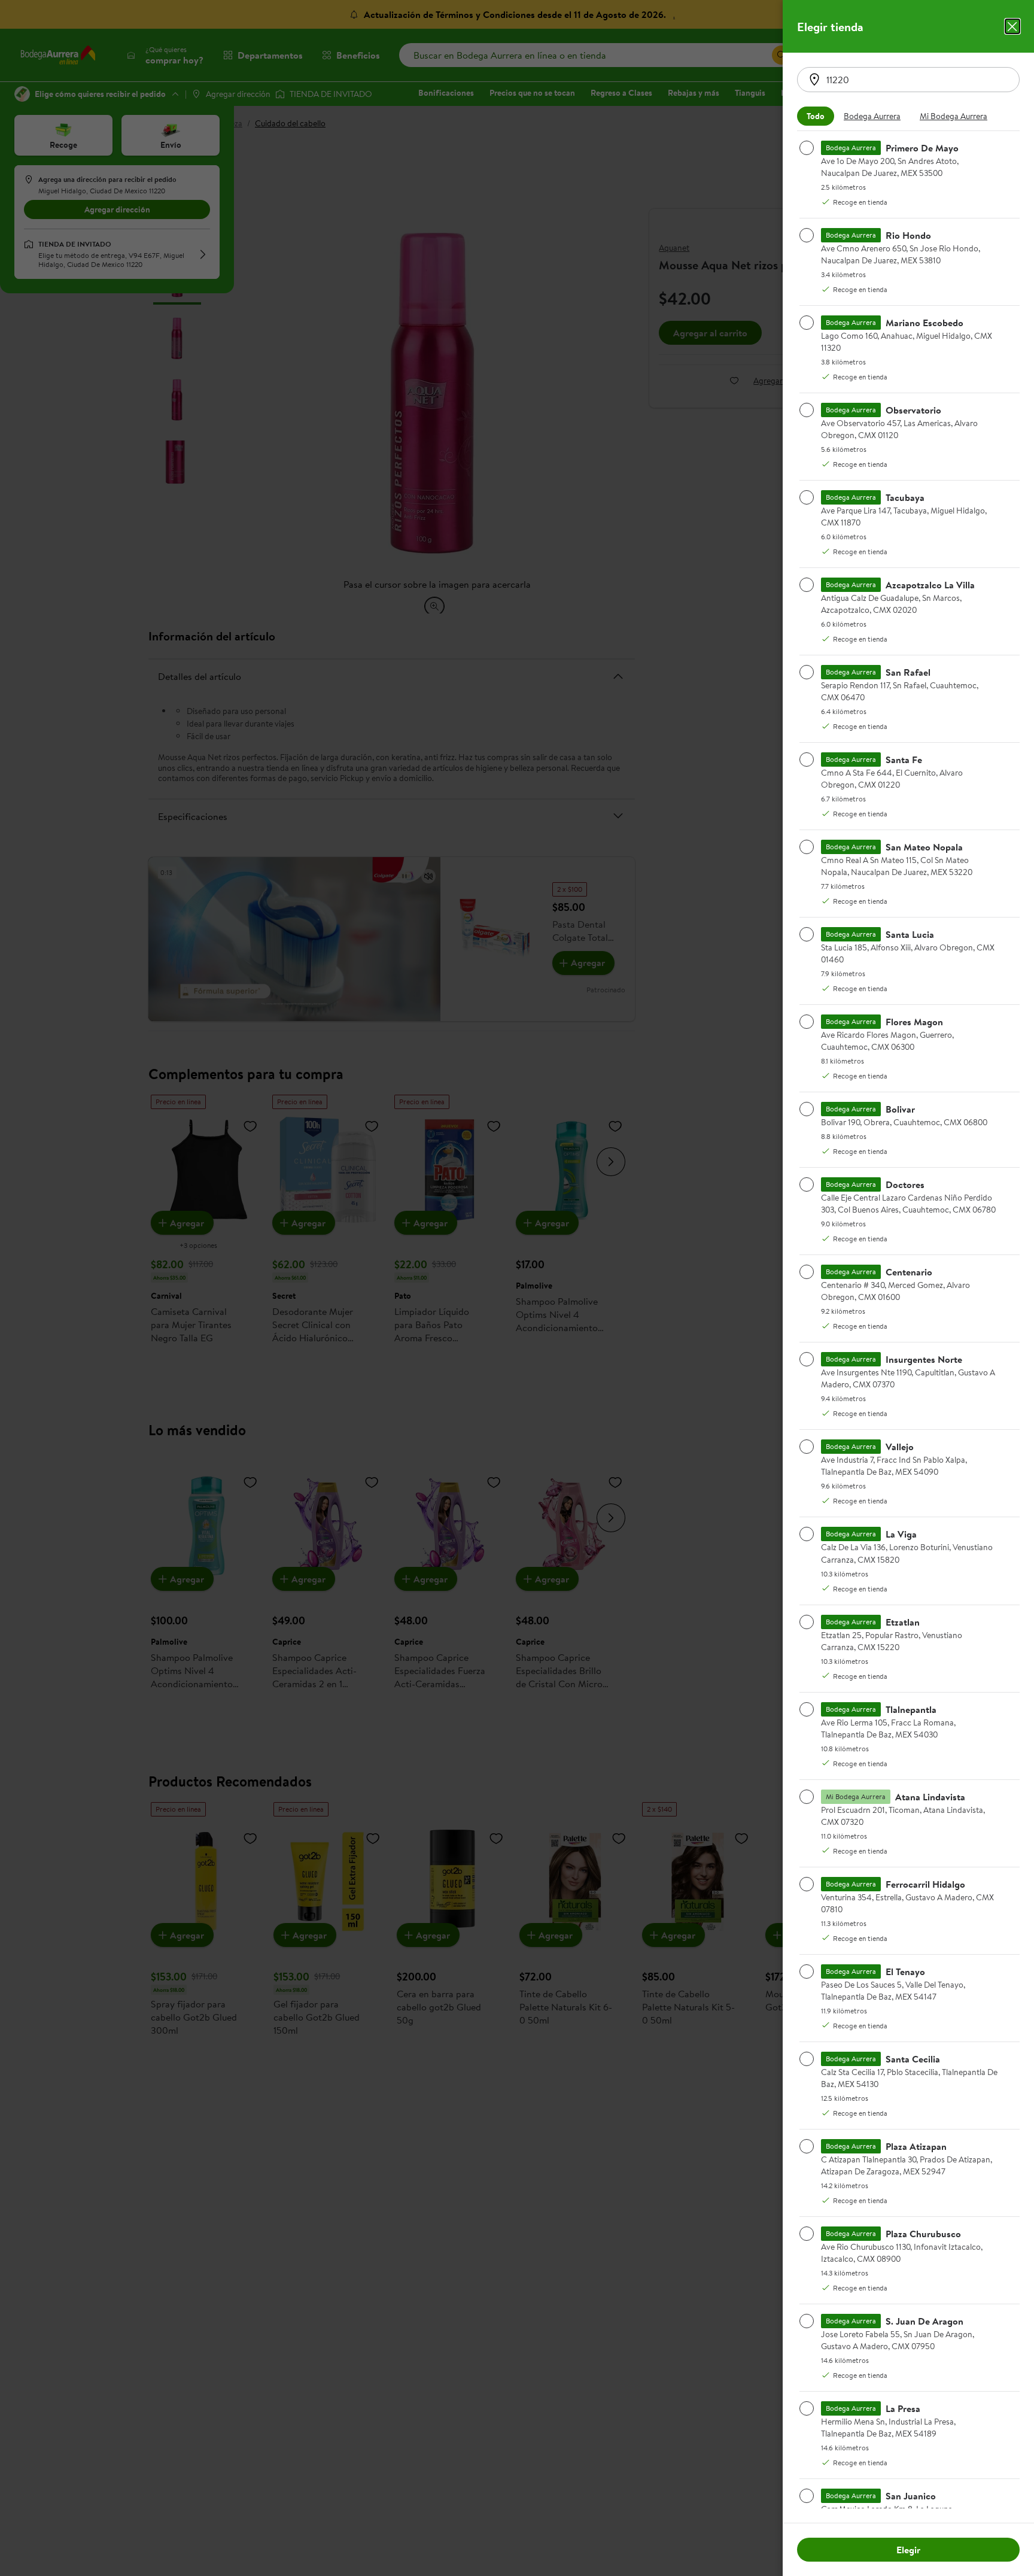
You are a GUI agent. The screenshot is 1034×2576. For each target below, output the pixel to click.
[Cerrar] (1012, 26)
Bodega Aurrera (872, 116)
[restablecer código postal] (814, 80)
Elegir (908, 2550)
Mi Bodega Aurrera (954, 116)
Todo (816, 116)
